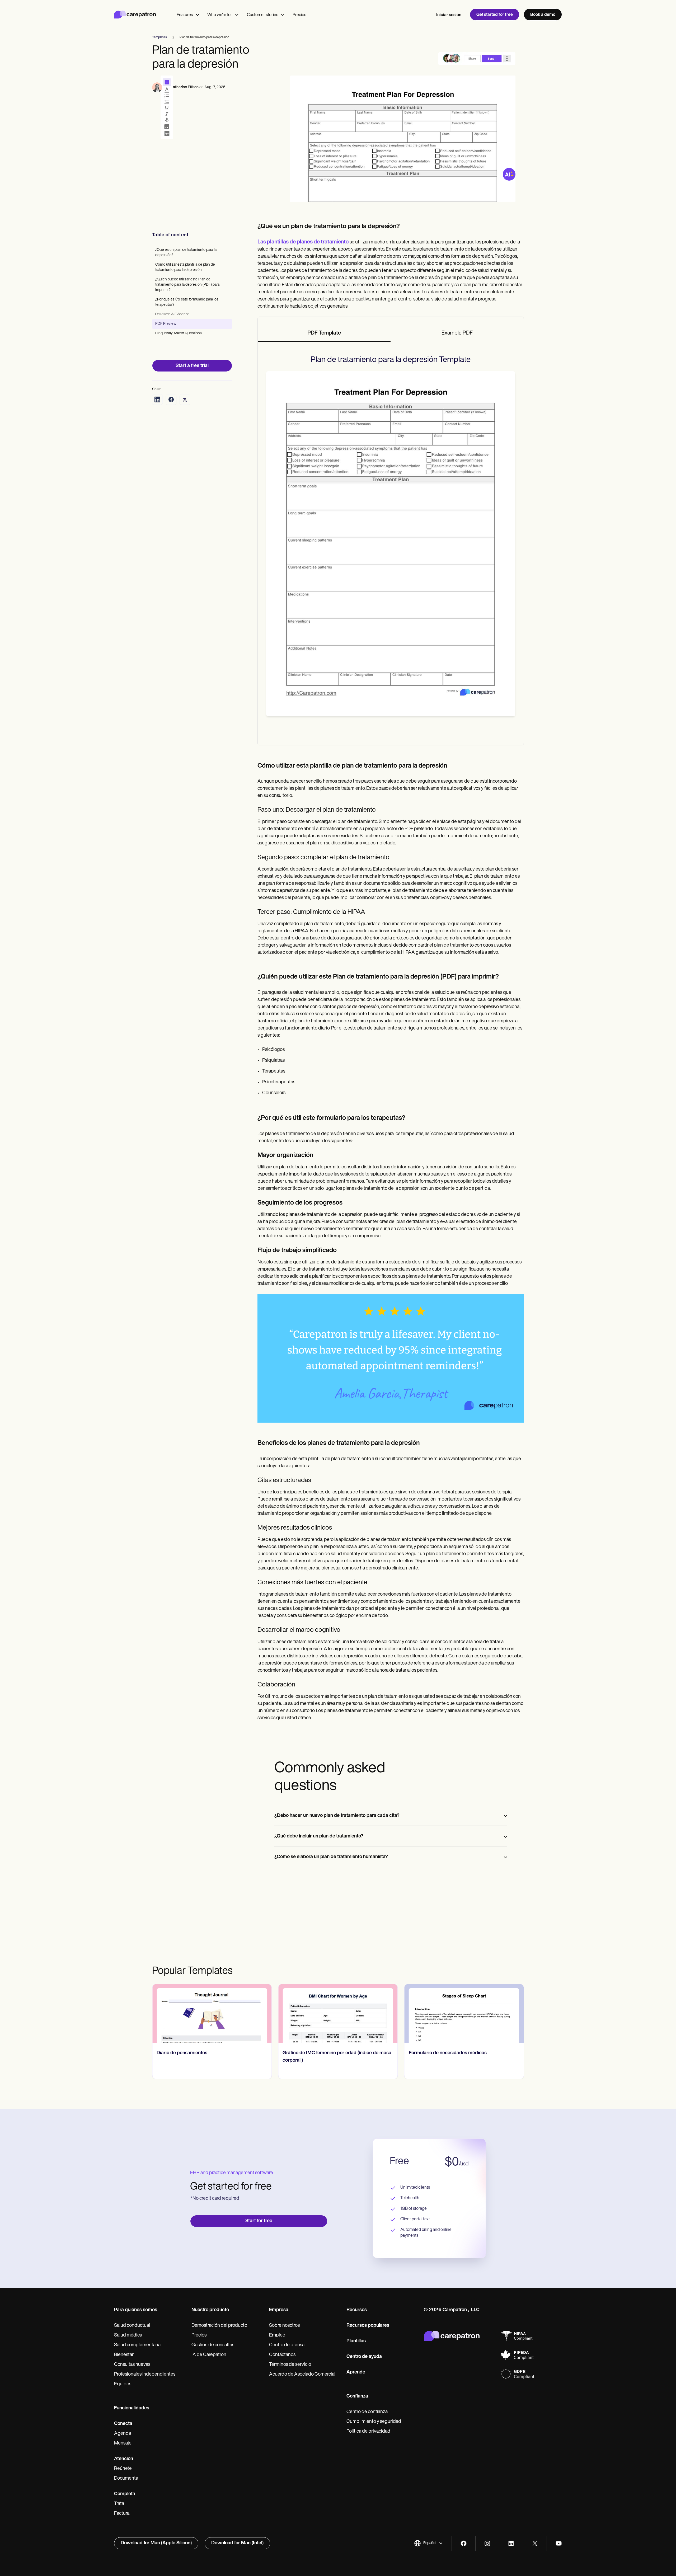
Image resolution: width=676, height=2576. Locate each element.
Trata (119, 2504)
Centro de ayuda (364, 2357)
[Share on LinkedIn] (157, 399)
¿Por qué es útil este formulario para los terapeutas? (187, 302)
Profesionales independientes (145, 2375)
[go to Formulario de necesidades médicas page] (338, 2014)
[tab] (324, 333)
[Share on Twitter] (185, 399)
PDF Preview (166, 324)
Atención (124, 2459)
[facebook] (464, 2543)
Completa (125, 2494)
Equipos (123, 2384)
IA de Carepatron (209, 2355)
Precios (299, 15)
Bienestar (124, 2355)
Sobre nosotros (284, 2326)
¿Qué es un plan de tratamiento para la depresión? (186, 253)
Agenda (123, 2434)
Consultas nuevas (132, 2365)
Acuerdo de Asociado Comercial (302, 2375)
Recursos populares (368, 2326)
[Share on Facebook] (171, 399)
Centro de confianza (367, 2412)
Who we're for (220, 15)
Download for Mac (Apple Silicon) (156, 2543)
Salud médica (128, 2335)
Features (185, 15)
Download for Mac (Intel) (237, 2543)
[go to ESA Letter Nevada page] (464, 2014)
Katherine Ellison (184, 87)
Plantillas (356, 2341)
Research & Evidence (172, 314)
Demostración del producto (219, 2326)
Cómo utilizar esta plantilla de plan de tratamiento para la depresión (185, 267)
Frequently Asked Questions (179, 333)
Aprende (356, 2372)
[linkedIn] (511, 2543)
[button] (428, 2543)
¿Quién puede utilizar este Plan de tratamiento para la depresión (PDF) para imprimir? (187, 285)
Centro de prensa (287, 2345)
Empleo (277, 2335)
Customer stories (262, 15)
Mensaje (123, 2443)
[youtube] (559, 2543)
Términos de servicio (290, 2365)
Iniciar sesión (449, 15)
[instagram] (487, 2543)
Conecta (123, 2424)
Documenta (126, 2479)
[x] (535, 2543)
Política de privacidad (368, 2432)
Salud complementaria (137, 2345)
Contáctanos (282, 2355)
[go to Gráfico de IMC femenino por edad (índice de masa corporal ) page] (212, 2014)
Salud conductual (132, 2326)
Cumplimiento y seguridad (374, 2422)
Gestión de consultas (213, 2345)
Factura (122, 2514)
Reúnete (123, 2469)
